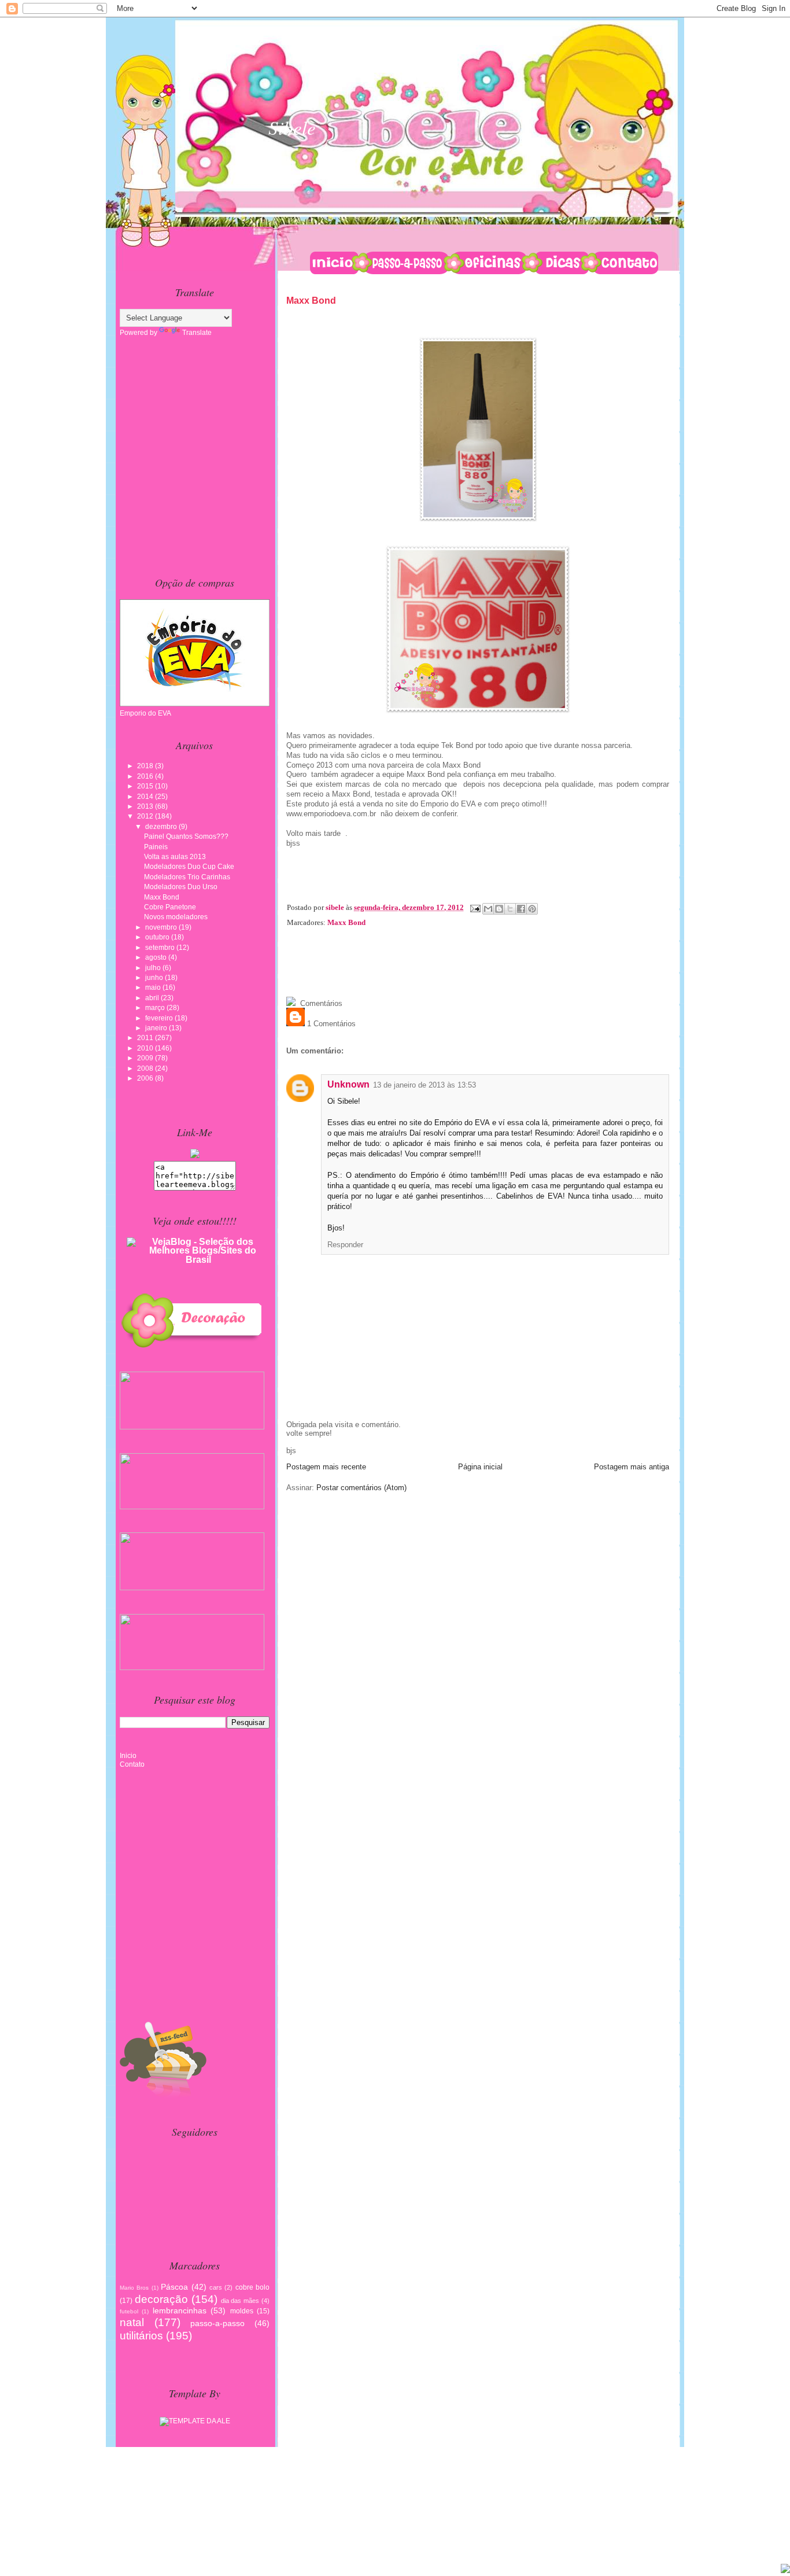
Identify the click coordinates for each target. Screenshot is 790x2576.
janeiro (157, 1028)
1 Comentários (330, 1024)
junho (155, 978)
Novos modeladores (176, 917)
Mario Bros (134, 2288)
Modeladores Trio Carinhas (187, 877)
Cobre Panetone (170, 907)
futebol (129, 2311)
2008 (146, 1068)
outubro (158, 937)
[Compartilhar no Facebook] (521, 909)
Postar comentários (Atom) (361, 1488)
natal (132, 2322)
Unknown (348, 1084)
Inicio (128, 1756)
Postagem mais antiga (632, 1467)
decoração (161, 2299)
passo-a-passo (217, 2323)
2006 (146, 1078)
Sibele (292, 127)
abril (153, 998)
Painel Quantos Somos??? (186, 836)
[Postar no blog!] (499, 909)
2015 (146, 786)
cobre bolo (252, 2287)
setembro (161, 948)
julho (154, 968)
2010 (146, 1048)
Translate (197, 333)
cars (216, 2287)
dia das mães (240, 2301)
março (156, 1008)
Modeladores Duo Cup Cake (189, 867)
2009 (146, 1058)
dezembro (162, 827)
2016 (146, 776)
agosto (157, 957)
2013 (146, 806)
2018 (146, 766)
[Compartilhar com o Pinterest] (532, 909)
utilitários (141, 2336)
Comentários (320, 1003)
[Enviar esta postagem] (474, 907)
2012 (146, 816)
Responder (345, 1245)
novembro (162, 927)
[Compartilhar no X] (510, 909)
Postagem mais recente (326, 1467)
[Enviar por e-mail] (488, 909)
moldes (242, 2311)
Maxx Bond (346, 922)
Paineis (156, 847)
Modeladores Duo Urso (181, 887)
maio (154, 987)
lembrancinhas (180, 2310)
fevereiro (160, 1018)
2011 (146, 1038)
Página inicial (480, 1467)
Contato (132, 1764)
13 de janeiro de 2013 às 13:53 (424, 1085)
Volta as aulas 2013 (175, 857)
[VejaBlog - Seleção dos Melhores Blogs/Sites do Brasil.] (198, 1248)
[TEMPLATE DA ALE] (195, 2419)
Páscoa (174, 2287)
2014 (146, 797)
